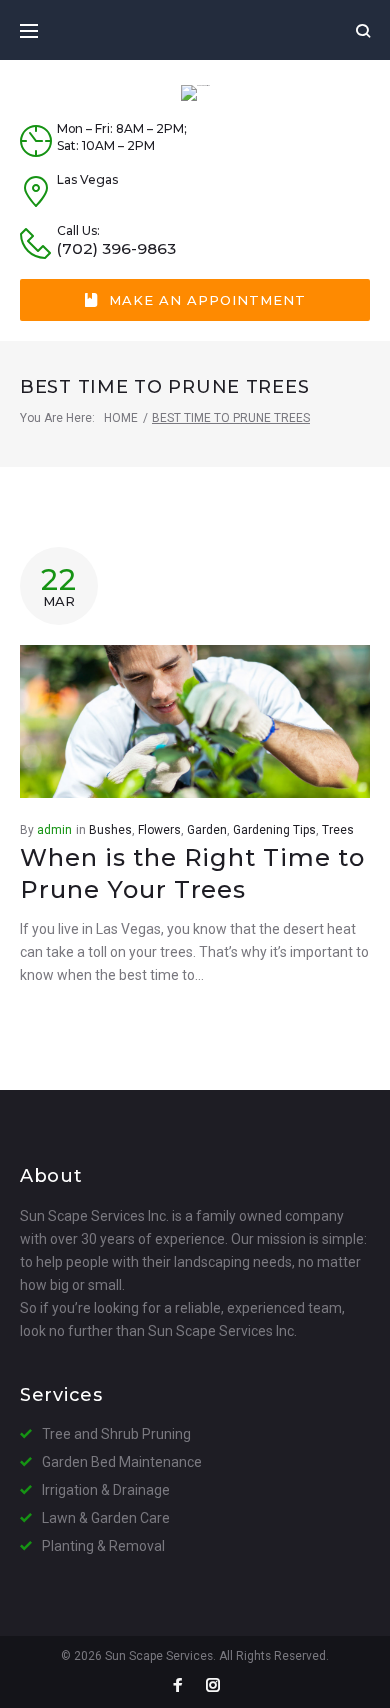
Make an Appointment (207, 300)
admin (54, 830)
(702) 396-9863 (116, 249)
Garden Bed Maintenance (122, 1462)
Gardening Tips (274, 830)
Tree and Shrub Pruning (116, 1434)
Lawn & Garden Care (106, 1518)
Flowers (159, 830)
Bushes (110, 830)
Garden (207, 830)
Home (121, 418)
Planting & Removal (103, 1546)
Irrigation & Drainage (106, 1490)
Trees (338, 830)
